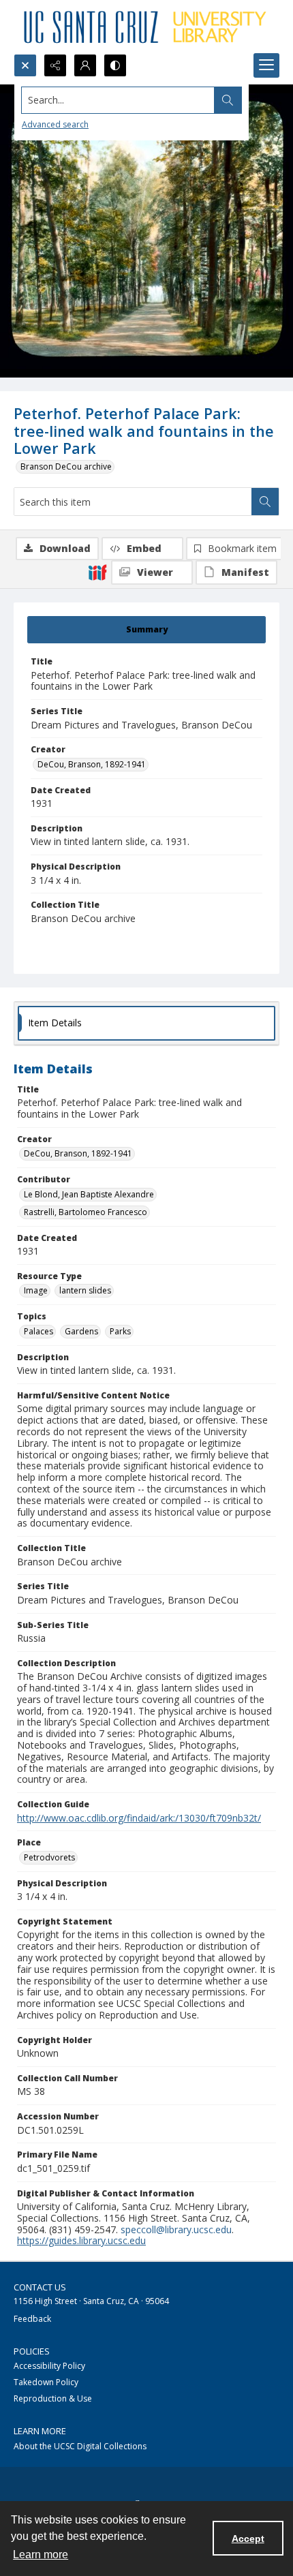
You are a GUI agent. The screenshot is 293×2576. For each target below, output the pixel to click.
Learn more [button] (41, 2555)
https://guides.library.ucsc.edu (81, 2240)
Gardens (81, 1331)
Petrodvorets (49, 1857)
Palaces (38, 1331)
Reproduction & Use (53, 2398)
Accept (248, 2539)
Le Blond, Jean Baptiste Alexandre (89, 1194)
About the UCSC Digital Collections (80, 2446)
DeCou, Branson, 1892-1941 (92, 764)
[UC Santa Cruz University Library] (146, 27)
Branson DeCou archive (66, 466)
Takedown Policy (46, 2382)
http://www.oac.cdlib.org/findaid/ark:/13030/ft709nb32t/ (139, 1818)
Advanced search (55, 124)
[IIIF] (97, 572)
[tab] (146, 630)
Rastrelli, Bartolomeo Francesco (86, 1212)
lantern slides (85, 1290)
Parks (120, 1331)
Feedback (32, 2319)
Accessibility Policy (49, 2366)
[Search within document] (265, 502)
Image (36, 1290)
